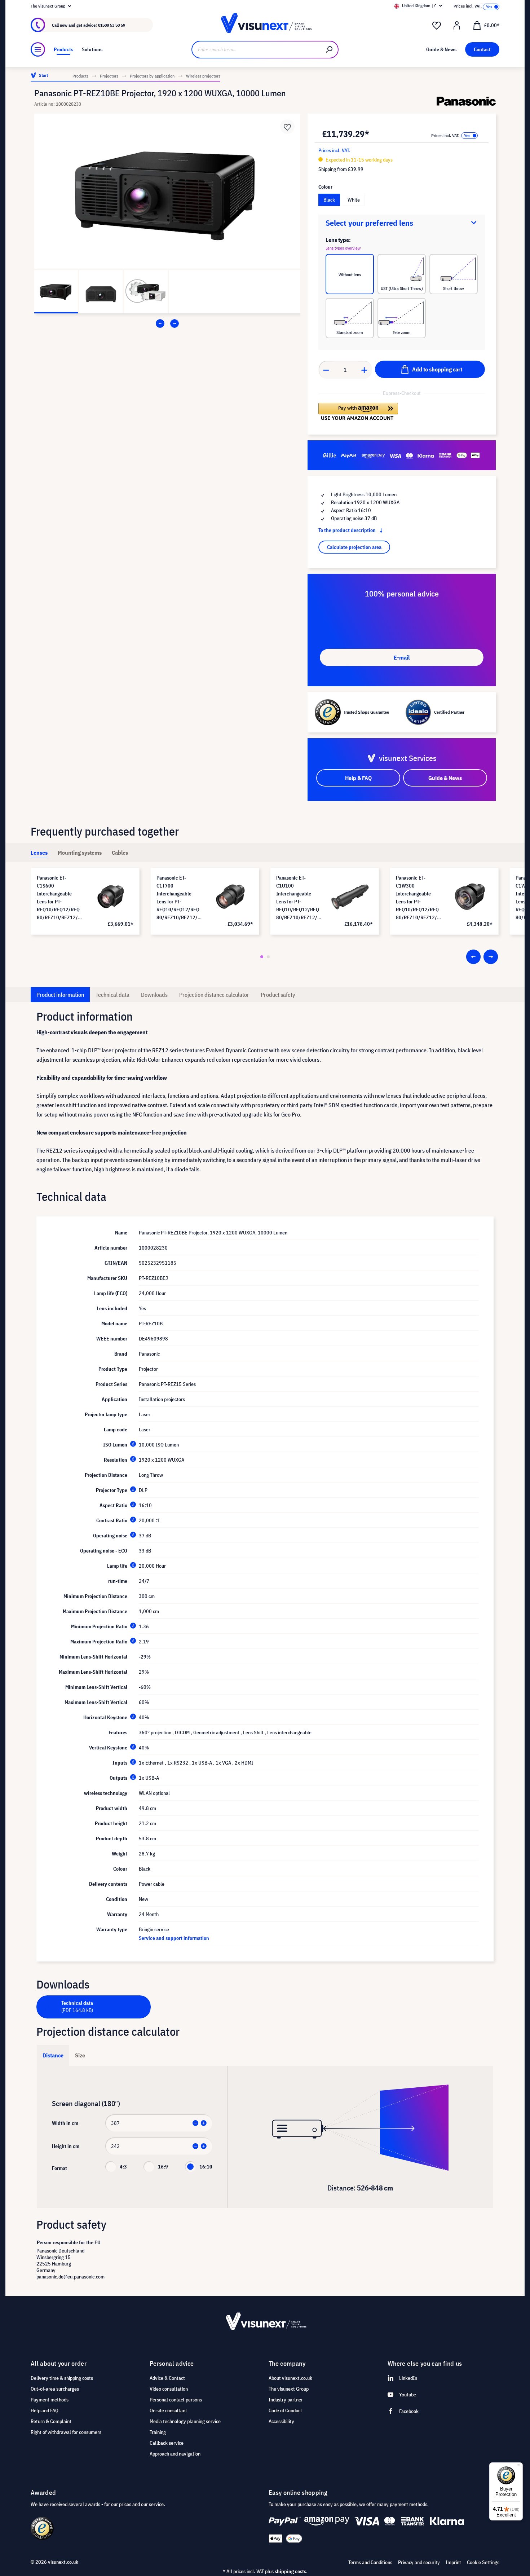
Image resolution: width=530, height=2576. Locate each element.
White (354, 200)
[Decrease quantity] (326, 370)
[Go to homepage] (265, 25)
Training (158, 2432)
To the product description (348, 530)
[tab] (39, 853)
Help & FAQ (358, 778)
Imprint (453, 2562)
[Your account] (457, 26)
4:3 (123, 2167)
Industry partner (286, 2400)
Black (329, 200)
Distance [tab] (53, 2055)
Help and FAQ (45, 2410)
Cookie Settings (483, 2562)
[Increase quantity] (365, 370)
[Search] (330, 50)
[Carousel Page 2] (268, 957)
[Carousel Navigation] (167, 323)
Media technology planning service (185, 2421)
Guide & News (445, 778)
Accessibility (281, 2421)
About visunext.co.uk (290, 2378)
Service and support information (174, 1938)
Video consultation (169, 2389)
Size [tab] (80, 2055)
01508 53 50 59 (112, 25)
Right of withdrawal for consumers (66, 2432)
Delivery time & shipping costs (62, 2378)
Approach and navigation (175, 2454)
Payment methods (50, 2400)
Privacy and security (419, 2562)
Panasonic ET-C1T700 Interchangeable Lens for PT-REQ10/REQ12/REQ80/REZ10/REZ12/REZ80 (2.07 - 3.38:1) (178, 898)
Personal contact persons (176, 2400)
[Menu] (38, 49)
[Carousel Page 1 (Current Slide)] (262, 957)
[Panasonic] (466, 101)
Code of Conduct (285, 2410)
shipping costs (290, 2571)
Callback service (167, 2443)
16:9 (163, 2167)
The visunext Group (289, 2389)
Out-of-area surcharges (55, 2389)
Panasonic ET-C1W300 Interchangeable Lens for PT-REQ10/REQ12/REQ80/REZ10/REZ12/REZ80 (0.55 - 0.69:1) (418, 898)
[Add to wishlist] (287, 127)
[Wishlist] (437, 26)
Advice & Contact (167, 2378)
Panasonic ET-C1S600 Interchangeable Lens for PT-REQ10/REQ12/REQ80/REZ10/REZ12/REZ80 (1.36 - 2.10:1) (59, 898)
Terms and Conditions (370, 2562)
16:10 (206, 2167)
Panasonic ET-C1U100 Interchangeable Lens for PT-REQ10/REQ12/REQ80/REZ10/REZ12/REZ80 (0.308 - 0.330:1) (298, 898)
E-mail (402, 657)
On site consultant (168, 2410)
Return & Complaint (51, 2421)
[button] (358, 411)
